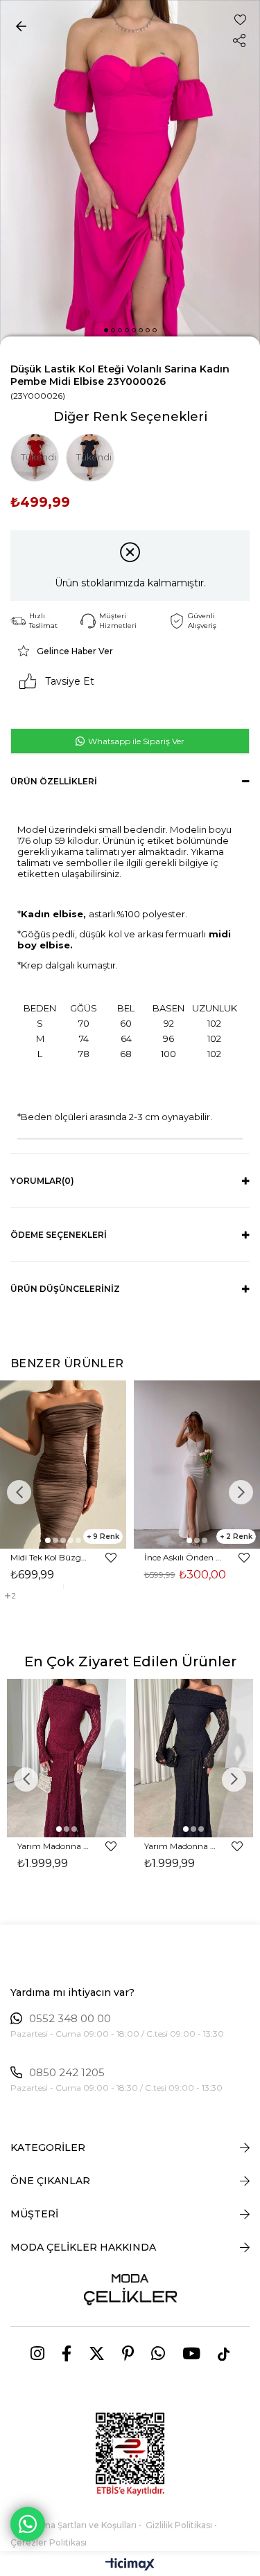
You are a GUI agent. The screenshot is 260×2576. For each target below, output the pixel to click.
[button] (106, 330)
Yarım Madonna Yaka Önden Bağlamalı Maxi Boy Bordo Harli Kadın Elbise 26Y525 (55, 1846)
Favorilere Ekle (111, 1558)
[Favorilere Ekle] (240, 20)
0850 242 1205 (67, 2073)
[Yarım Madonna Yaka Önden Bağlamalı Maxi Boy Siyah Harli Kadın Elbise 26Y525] (194, 1758)
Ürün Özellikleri (54, 781)
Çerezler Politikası (49, 2542)
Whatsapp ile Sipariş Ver (135, 741)
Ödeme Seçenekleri (59, 1235)
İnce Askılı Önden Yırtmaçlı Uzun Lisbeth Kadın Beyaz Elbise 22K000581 (185, 1557)
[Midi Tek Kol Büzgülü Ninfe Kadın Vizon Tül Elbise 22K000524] (63, 1465)
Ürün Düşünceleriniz (65, 1289)
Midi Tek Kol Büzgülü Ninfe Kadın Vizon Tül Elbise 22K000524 (51, 1557)
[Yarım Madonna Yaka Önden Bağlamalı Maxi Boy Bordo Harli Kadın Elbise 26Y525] (67, 1758)
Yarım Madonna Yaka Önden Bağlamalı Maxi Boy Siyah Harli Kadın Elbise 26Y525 (182, 1846)
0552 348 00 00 (70, 2019)
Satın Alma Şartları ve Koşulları (73, 2525)
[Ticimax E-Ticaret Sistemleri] (130, 2565)
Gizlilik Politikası (179, 2525)
